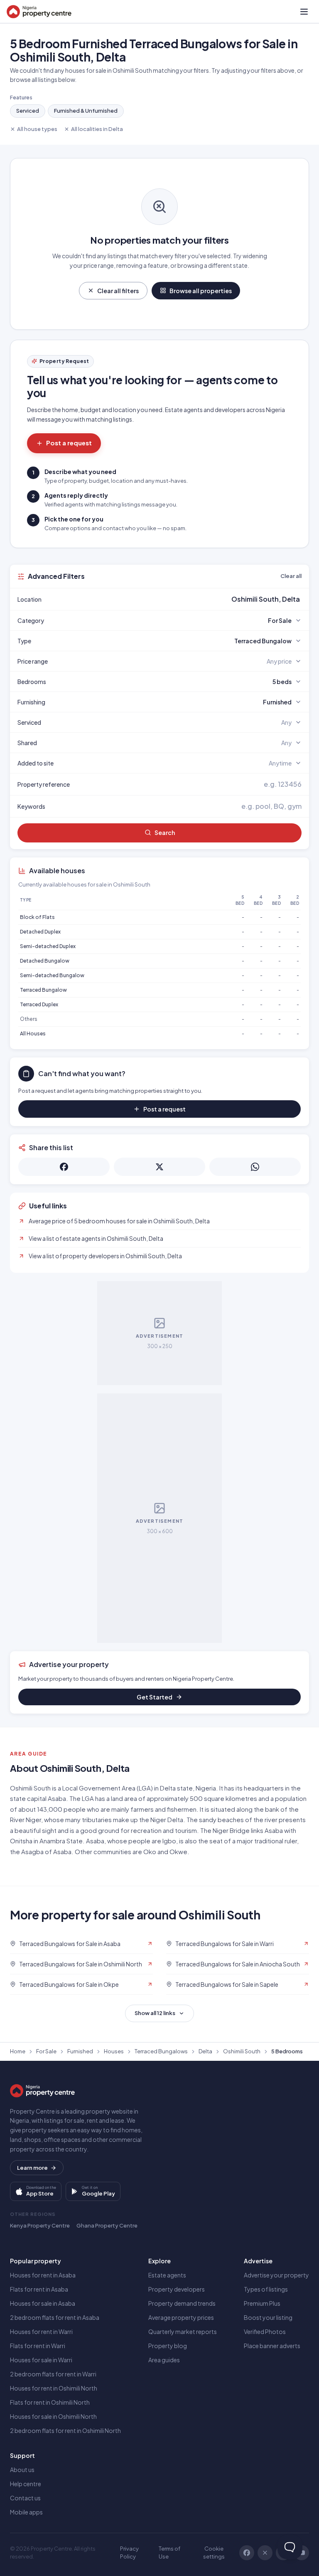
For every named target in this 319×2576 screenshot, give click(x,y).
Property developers (177, 2289)
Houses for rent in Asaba (43, 2275)
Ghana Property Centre (107, 2225)
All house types (37, 129)
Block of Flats (37, 917)
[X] (265, 2553)
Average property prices (181, 2317)
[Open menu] (304, 12)
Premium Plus (262, 2303)
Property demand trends (182, 2303)
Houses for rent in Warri (41, 2331)
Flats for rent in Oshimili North (50, 2402)
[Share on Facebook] (64, 1167)
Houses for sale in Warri (41, 2360)
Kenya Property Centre (40, 2225)
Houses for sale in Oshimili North (53, 2416)
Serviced (28, 111)
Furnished (80, 2051)
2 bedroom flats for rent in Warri (53, 2374)
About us (22, 2470)
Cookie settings (214, 2553)
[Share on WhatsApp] (255, 1167)
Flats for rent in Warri (38, 2346)
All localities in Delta (97, 129)
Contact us (25, 2498)
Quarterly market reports (183, 2331)
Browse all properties (201, 291)
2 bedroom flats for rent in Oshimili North (65, 2430)
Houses (114, 2051)
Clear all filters (118, 291)
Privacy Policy (129, 2553)
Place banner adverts (272, 2346)
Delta (205, 2051)
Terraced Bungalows (161, 2051)
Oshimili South (242, 2051)
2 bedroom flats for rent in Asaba (55, 2317)
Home (18, 2051)
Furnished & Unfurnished (86, 111)
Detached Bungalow (45, 961)
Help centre (26, 2484)
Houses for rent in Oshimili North (54, 2388)
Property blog (168, 2346)
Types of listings (266, 2289)
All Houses (33, 1034)
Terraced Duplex (39, 1004)
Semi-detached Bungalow (52, 975)
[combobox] (179, 599)
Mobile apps (26, 2512)
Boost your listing (268, 2317)
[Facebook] (247, 2553)
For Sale (46, 2051)
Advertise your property (276, 2275)
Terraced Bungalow (43, 990)
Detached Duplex (40, 932)
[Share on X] (159, 1167)
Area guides (164, 2360)
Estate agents (167, 2275)
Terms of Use (169, 2553)
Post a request (69, 443)
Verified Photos (265, 2331)
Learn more (32, 2168)
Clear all (291, 576)
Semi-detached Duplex (48, 946)
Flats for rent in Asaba (39, 2289)
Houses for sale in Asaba (43, 2303)
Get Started (155, 1697)
